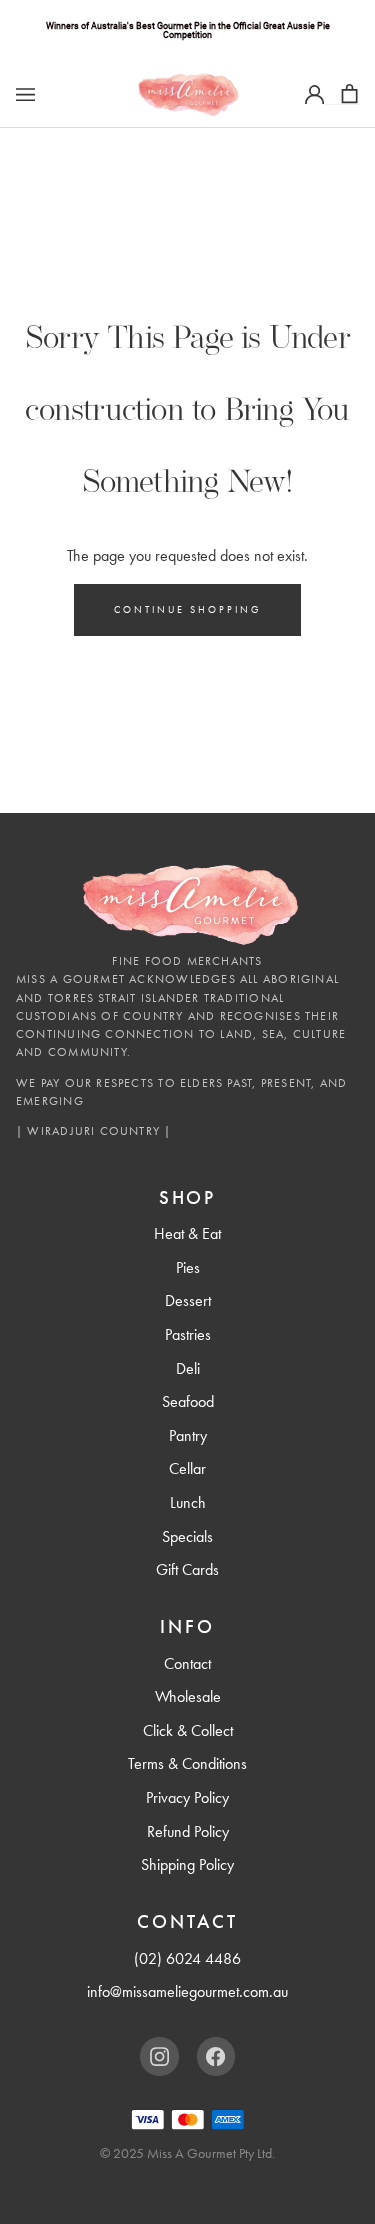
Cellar (187, 1468)
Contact (187, 1663)
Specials (187, 1536)
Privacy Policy (187, 1797)
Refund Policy (188, 1831)
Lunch (188, 1502)
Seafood (188, 1401)
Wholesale (188, 1696)
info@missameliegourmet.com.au (187, 1991)
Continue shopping (188, 609)
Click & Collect (188, 1730)
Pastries (188, 1334)
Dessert (188, 1300)
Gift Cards (187, 1569)
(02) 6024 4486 (187, 1958)
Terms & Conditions (187, 1763)
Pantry (188, 1435)
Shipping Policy (187, 1864)
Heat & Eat (187, 1233)
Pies (188, 1267)
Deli (188, 1368)
